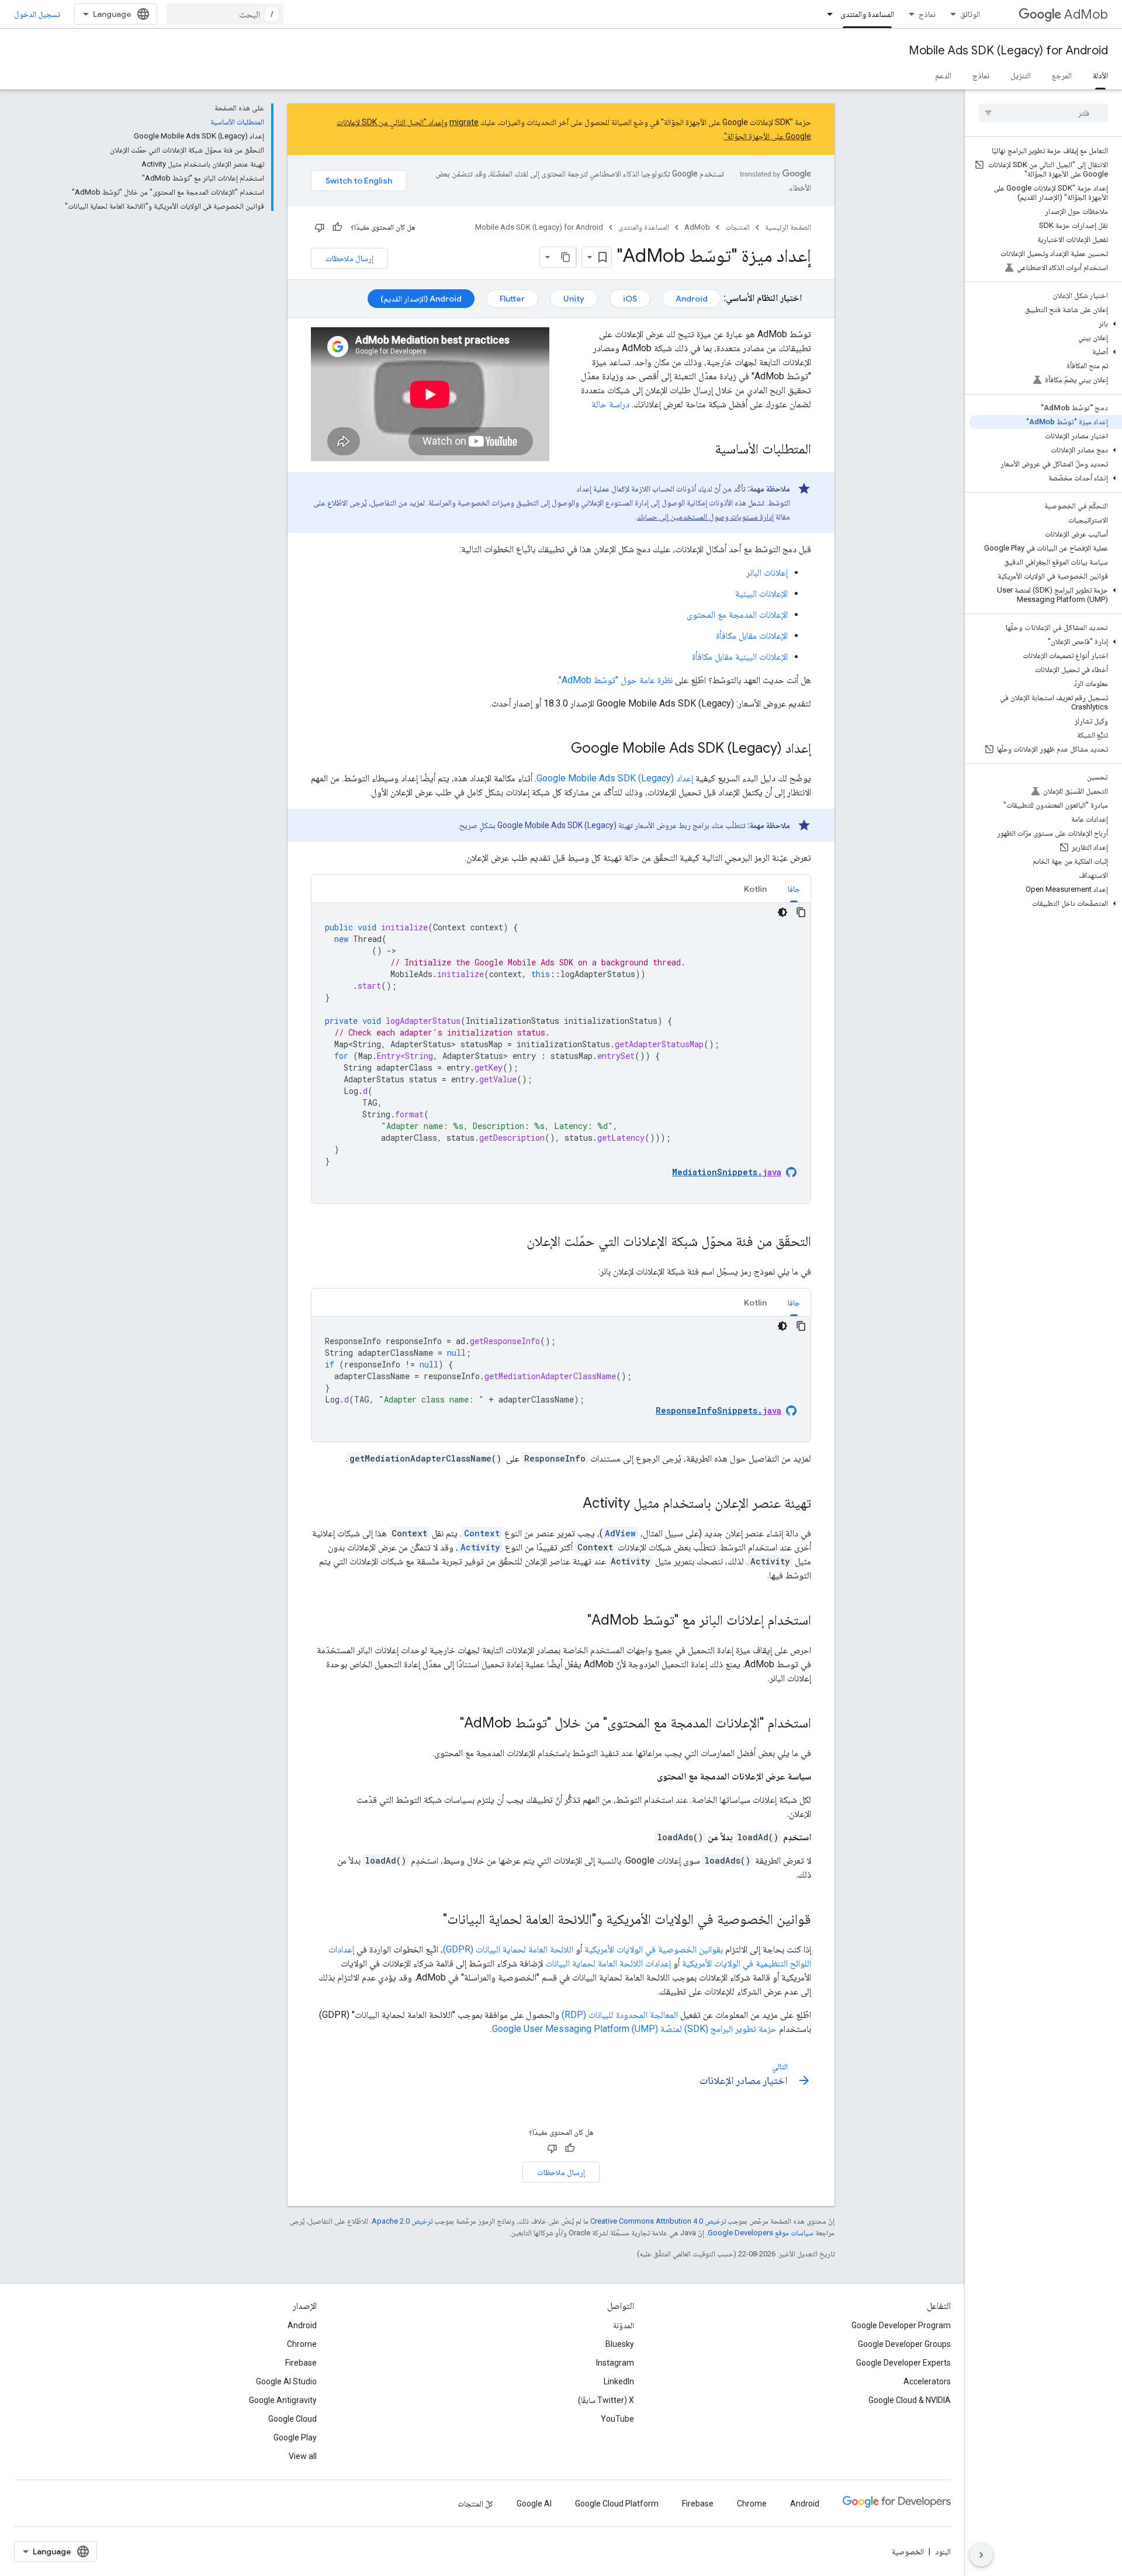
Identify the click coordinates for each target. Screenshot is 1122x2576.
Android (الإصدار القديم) (421, 299)
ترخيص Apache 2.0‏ (402, 2221)
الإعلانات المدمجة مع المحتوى (737, 614)
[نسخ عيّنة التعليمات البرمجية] (801, 912)
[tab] (794, 889)
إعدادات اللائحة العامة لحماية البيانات (608, 1963)
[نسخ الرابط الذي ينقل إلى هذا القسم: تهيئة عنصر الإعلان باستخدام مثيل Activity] (571, 1504)
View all (303, 2456)
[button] (1046, 324)
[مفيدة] (337, 227)
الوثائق (970, 14)
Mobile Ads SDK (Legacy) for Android (1008, 51)
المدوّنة (624, 2325)
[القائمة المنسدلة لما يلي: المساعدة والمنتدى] (826, 14)
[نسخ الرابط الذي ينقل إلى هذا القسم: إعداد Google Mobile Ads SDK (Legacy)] (559, 749)
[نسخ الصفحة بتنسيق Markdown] (566, 257)
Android (692, 299)
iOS (630, 299)
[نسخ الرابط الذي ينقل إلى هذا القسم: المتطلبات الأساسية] (703, 450)
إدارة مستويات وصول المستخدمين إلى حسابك (705, 517)
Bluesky (620, 2344)
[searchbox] (1043, 113)
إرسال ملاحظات (349, 258)
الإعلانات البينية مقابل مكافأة (740, 657)
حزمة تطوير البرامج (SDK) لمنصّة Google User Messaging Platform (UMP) (634, 2029)
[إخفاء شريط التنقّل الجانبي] (981, 2555)
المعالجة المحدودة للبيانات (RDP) (620, 2015)
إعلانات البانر (767, 572)
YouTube (617, 2419)
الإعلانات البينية (761, 593)
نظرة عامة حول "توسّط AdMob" (616, 680)
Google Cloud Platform (617, 2504)
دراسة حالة (610, 404)
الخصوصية (908, 2551)
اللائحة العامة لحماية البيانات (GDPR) (508, 1949)
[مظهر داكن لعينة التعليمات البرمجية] (782, 912)
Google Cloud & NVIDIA (910, 2400)
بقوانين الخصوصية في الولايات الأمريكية (654, 1949)
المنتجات (737, 227)
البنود (943, 2551)
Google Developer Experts (903, 2363)
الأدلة (1100, 75)
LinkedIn (619, 2381)
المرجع (1062, 75)
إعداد (615, 778)
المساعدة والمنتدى (867, 14)
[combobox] (225, 14)
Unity (574, 299)
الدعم (943, 75)
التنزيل (1021, 75)
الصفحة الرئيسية (788, 227)
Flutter (512, 299)
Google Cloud (292, 2419)
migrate (464, 122)
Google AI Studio (286, 2381)
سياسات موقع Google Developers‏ (761, 2233)
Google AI (534, 2504)
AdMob (1086, 14)
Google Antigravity (283, 2400)
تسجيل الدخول (37, 14)
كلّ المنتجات (475, 2504)
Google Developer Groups (904, 2344)
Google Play (295, 2437)
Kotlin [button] (755, 889)
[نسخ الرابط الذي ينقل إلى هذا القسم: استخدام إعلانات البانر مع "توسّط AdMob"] (576, 1621)
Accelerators (927, 2381)
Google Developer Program (901, 2325)
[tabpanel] (561, 1053)
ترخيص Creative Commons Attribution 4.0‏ (658, 2221)
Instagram (615, 2363)
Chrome (302, 2344)
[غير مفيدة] (320, 227)
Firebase (301, 2363)
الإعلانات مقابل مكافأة (752, 636)
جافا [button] (794, 889)
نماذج (927, 14)
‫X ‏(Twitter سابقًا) (606, 2400)
